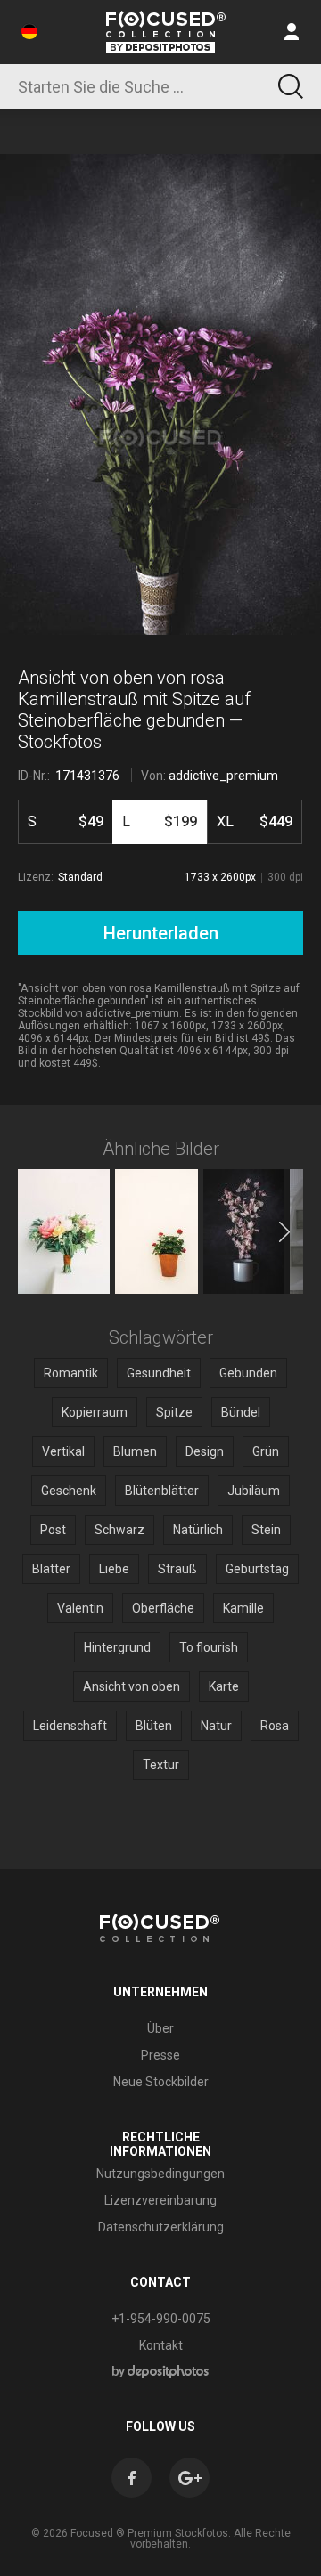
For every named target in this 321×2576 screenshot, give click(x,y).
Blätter (51, 1569)
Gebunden (248, 1373)
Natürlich (198, 1530)
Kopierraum (95, 1412)
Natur (216, 1726)
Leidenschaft (70, 1726)
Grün (266, 1451)
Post (53, 1530)
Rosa (275, 1726)
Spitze (174, 1412)
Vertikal (63, 1451)
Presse (160, 2055)
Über (160, 2028)
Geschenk (69, 1491)
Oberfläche (163, 1608)
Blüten (154, 1726)
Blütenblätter (162, 1491)
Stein (266, 1530)
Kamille (243, 1608)
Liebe (114, 1569)
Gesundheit (159, 1373)
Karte (224, 1686)
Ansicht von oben (132, 1686)
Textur (161, 1765)
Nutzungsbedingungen (160, 2174)
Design (205, 1451)
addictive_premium (223, 776)
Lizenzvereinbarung (160, 2200)
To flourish (209, 1647)
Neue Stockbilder (161, 2082)
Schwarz (119, 1530)
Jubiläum (254, 1491)
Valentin (80, 1608)
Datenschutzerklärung (161, 2227)
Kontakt (161, 2345)
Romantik (71, 1373)
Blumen (135, 1451)
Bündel (241, 1412)
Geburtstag (257, 1569)
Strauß (177, 1569)
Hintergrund (117, 1647)
